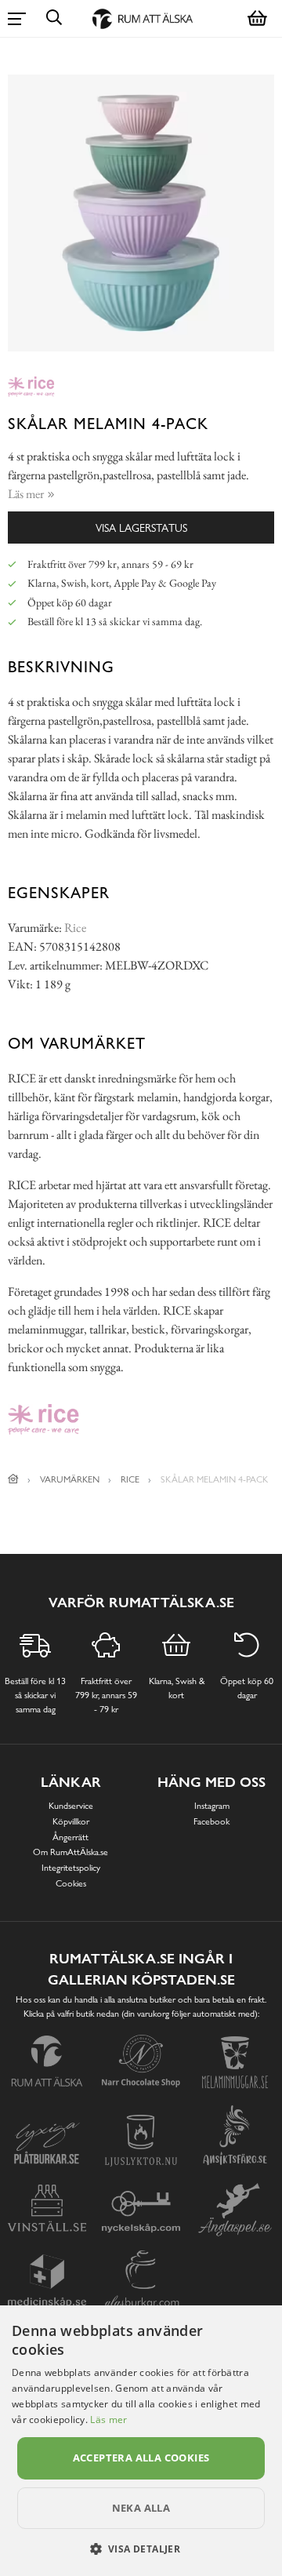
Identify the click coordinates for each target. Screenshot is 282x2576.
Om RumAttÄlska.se (70, 1852)
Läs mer (108, 2420)
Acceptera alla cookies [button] (141, 2458)
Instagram (212, 1806)
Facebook (211, 1821)
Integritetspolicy (71, 1868)
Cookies (71, 1883)
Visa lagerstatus (141, 528)
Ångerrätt (70, 1837)
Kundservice (71, 1806)
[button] (141, 2549)
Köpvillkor (71, 1821)
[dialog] (141, 2441)
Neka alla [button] (141, 2508)
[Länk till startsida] (13, 1479)
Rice (75, 928)
